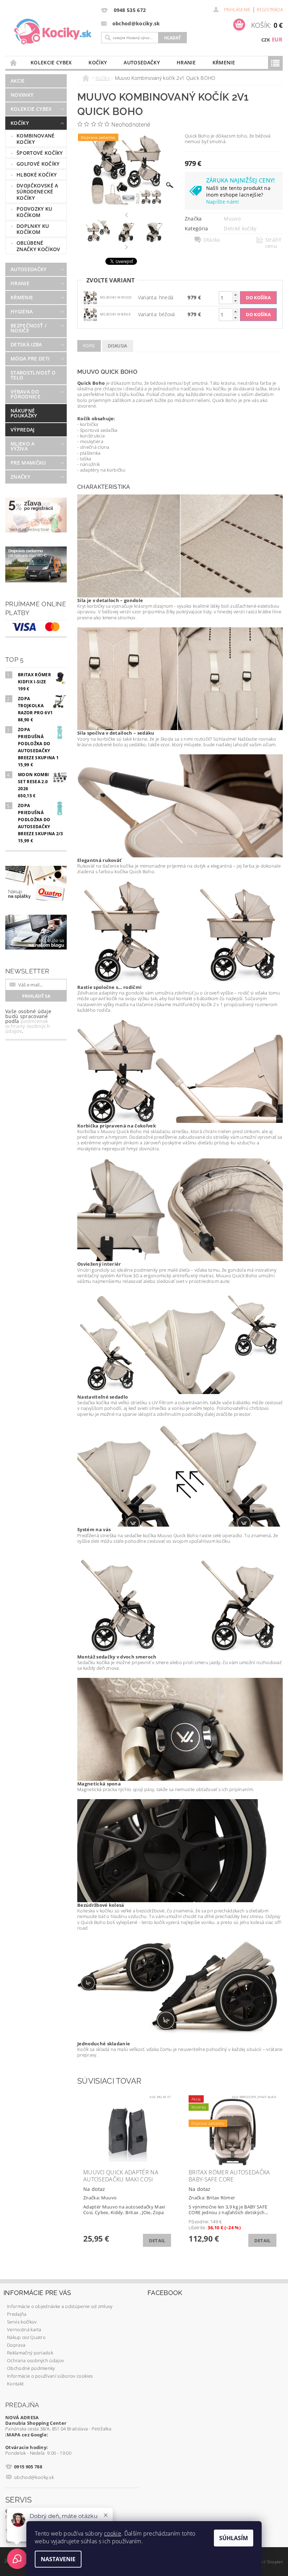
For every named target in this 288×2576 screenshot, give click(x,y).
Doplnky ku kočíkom (33, 229)
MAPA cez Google (27, 2435)
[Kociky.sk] (53, 32)
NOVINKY (22, 95)
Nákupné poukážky (24, 413)
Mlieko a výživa (23, 446)
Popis (89, 346)
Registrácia (270, 10)
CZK (266, 40)
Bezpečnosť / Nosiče (28, 328)
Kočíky (98, 62)
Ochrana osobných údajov (35, 2360)
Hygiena (22, 311)
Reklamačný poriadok (30, 2353)
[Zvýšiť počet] (235, 295)
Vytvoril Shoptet (267, 2562)
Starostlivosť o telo (33, 375)
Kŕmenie (224, 62)
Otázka (212, 240)
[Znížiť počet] (235, 301)
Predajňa (17, 2314)
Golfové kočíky (38, 164)
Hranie (186, 62)
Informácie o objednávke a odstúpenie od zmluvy (60, 2306)
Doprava (16, 2345)
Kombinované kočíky (36, 139)
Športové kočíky (40, 153)
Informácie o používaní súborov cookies (50, 2376)
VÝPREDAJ (23, 430)
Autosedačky (142, 62)
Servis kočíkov (22, 2322)
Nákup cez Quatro (26, 2337)
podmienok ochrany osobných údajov (28, 1026)
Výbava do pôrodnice (25, 394)
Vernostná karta (24, 2329)
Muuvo (232, 219)
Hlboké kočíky (37, 175)
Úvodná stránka (14, 62)
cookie (113, 2533)
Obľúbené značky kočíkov (38, 246)
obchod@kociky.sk (34, 2477)
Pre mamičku (28, 463)
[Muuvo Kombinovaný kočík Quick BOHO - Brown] (90, 297)
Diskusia (118, 346)
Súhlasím (234, 2538)
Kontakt (15, 2384)
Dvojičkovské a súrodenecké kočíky (37, 192)
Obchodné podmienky (31, 2368)
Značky (20, 477)
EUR (277, 39)
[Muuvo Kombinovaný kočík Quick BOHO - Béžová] (90, 314)
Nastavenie (58, 2559)
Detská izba (26, 344)
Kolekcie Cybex (51, 62)
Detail (157, 2241)
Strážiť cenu (273, 243)
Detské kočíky (240, 228)
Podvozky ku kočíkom (34, 212)
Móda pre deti (30, 359)
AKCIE (18, 81)
